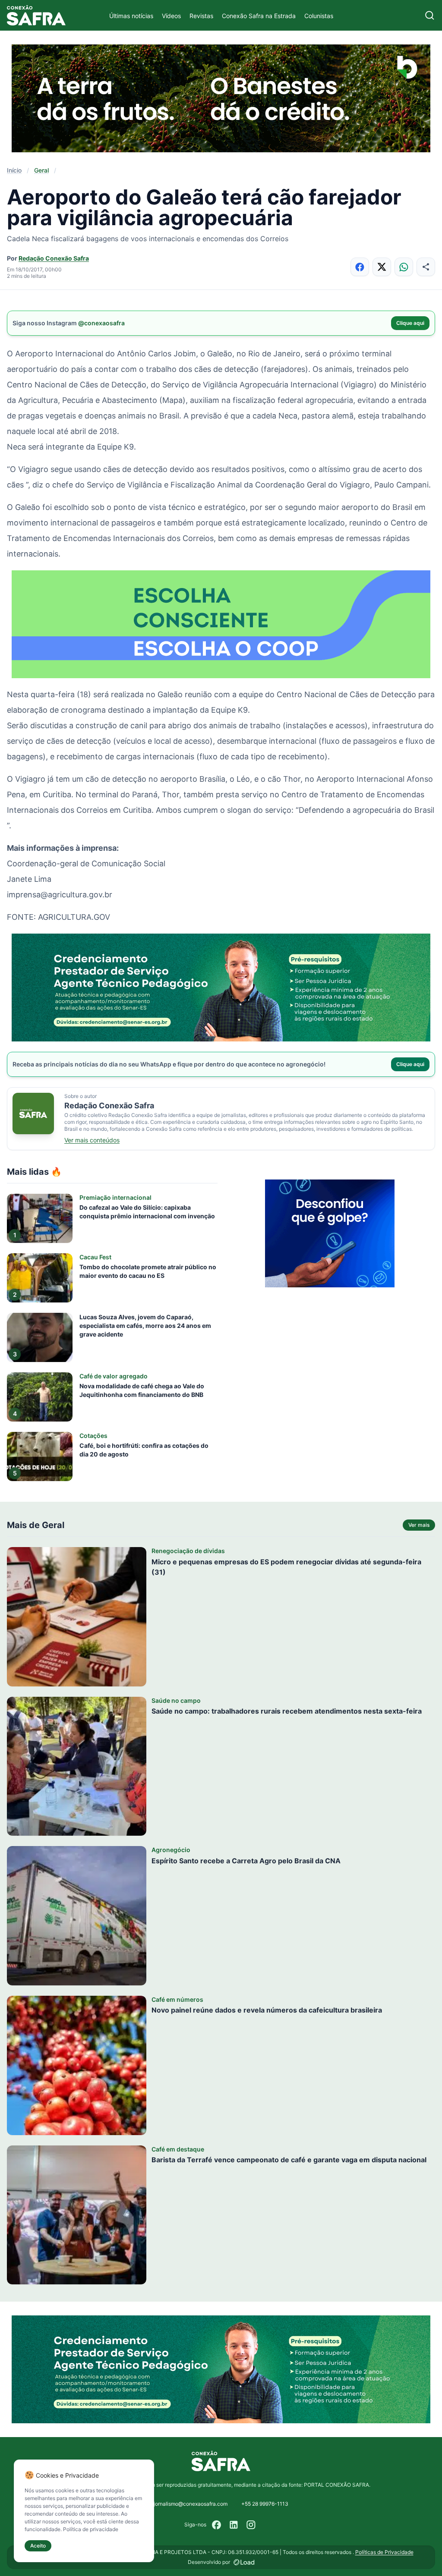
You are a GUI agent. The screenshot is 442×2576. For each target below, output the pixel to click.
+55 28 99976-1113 (265, 2504)
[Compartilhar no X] (382, 267)
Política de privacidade (91, 2529)
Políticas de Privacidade (384, 2552)
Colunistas (319, 16)
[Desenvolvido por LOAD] (244, 2562)
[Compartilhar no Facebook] (360, 267)
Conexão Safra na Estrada (259, 16)
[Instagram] (251, 2525)
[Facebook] (217, 2525)
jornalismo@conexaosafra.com (191, 2504)
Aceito (38, 2546)
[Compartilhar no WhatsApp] (404, 267)
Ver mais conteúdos (92, 1140)
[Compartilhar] (426, 267)
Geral (41, 170)
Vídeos (171, 16)
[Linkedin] (234, 2525)
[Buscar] (430, 15)
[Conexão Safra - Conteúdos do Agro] (36, 15)
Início (14, 170)
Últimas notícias (131, 16)
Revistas (201, 16)
